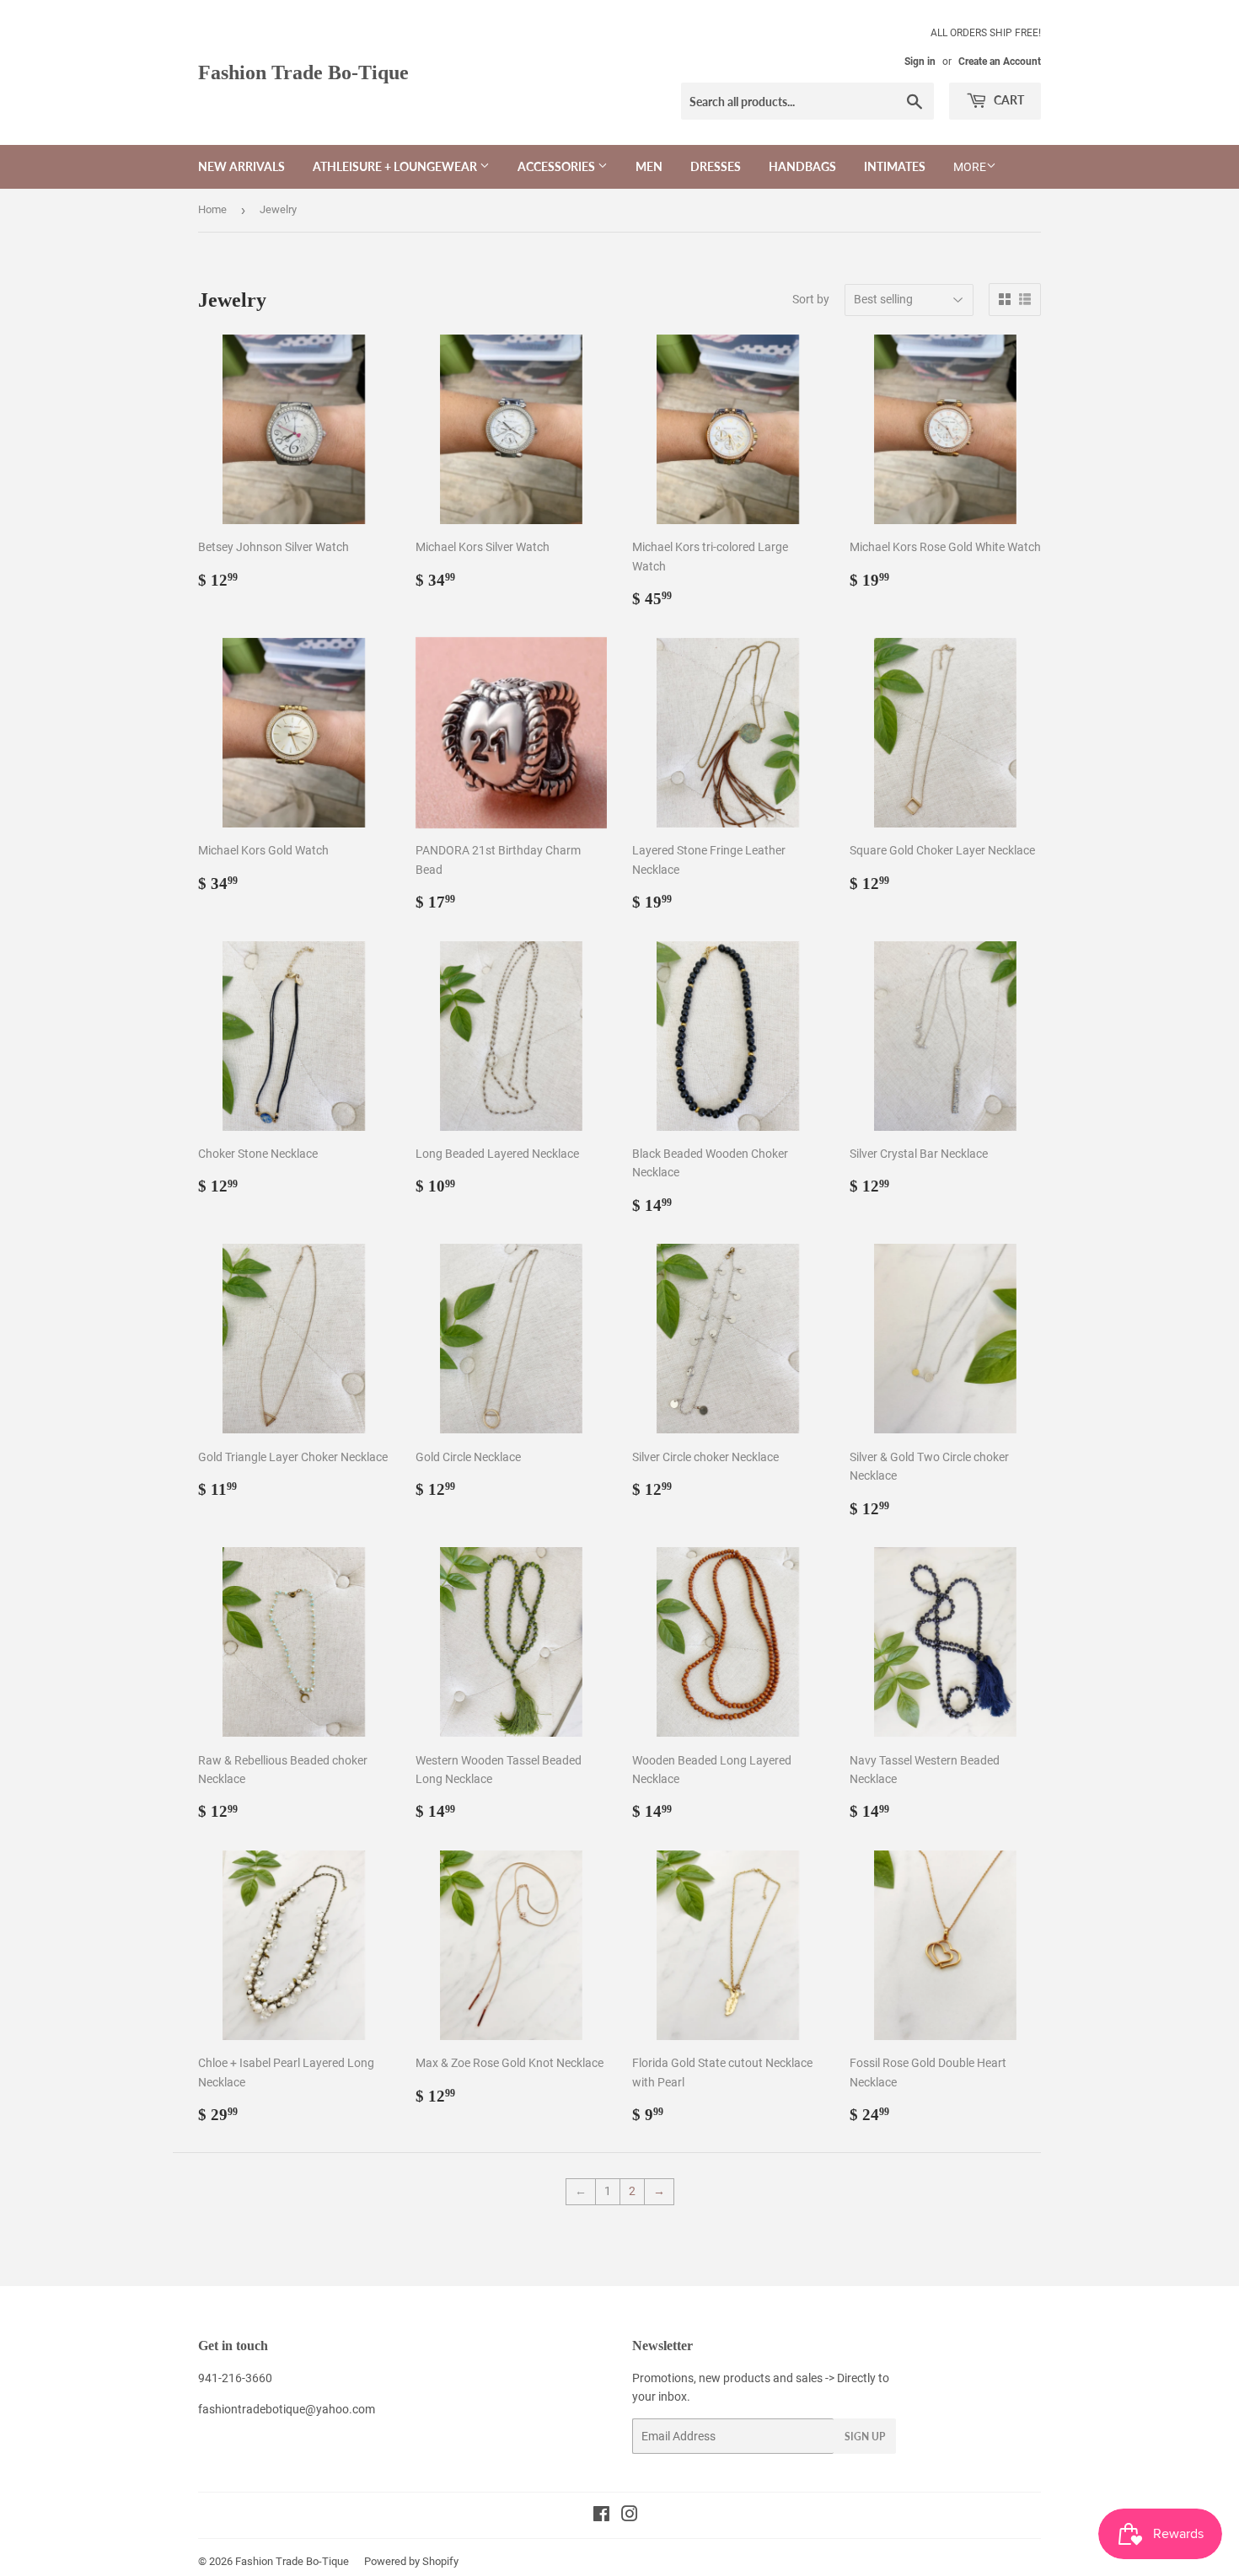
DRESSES (716, 166)
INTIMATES (895, 166)
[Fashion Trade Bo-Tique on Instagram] (630, 2516)
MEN (649, 166)
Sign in (920, 62)
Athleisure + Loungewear (396, 166)
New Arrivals (241, 166)
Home (212, 209)
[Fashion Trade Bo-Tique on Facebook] (601, 2516)
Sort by (811, 299)
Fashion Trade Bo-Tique (303, 72)
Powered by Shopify (411, 2561)
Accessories (558, 166)
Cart (1008, 100)
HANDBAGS (802, 166)
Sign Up (865, 2437)
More (970, 167)
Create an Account (1000, 62)
